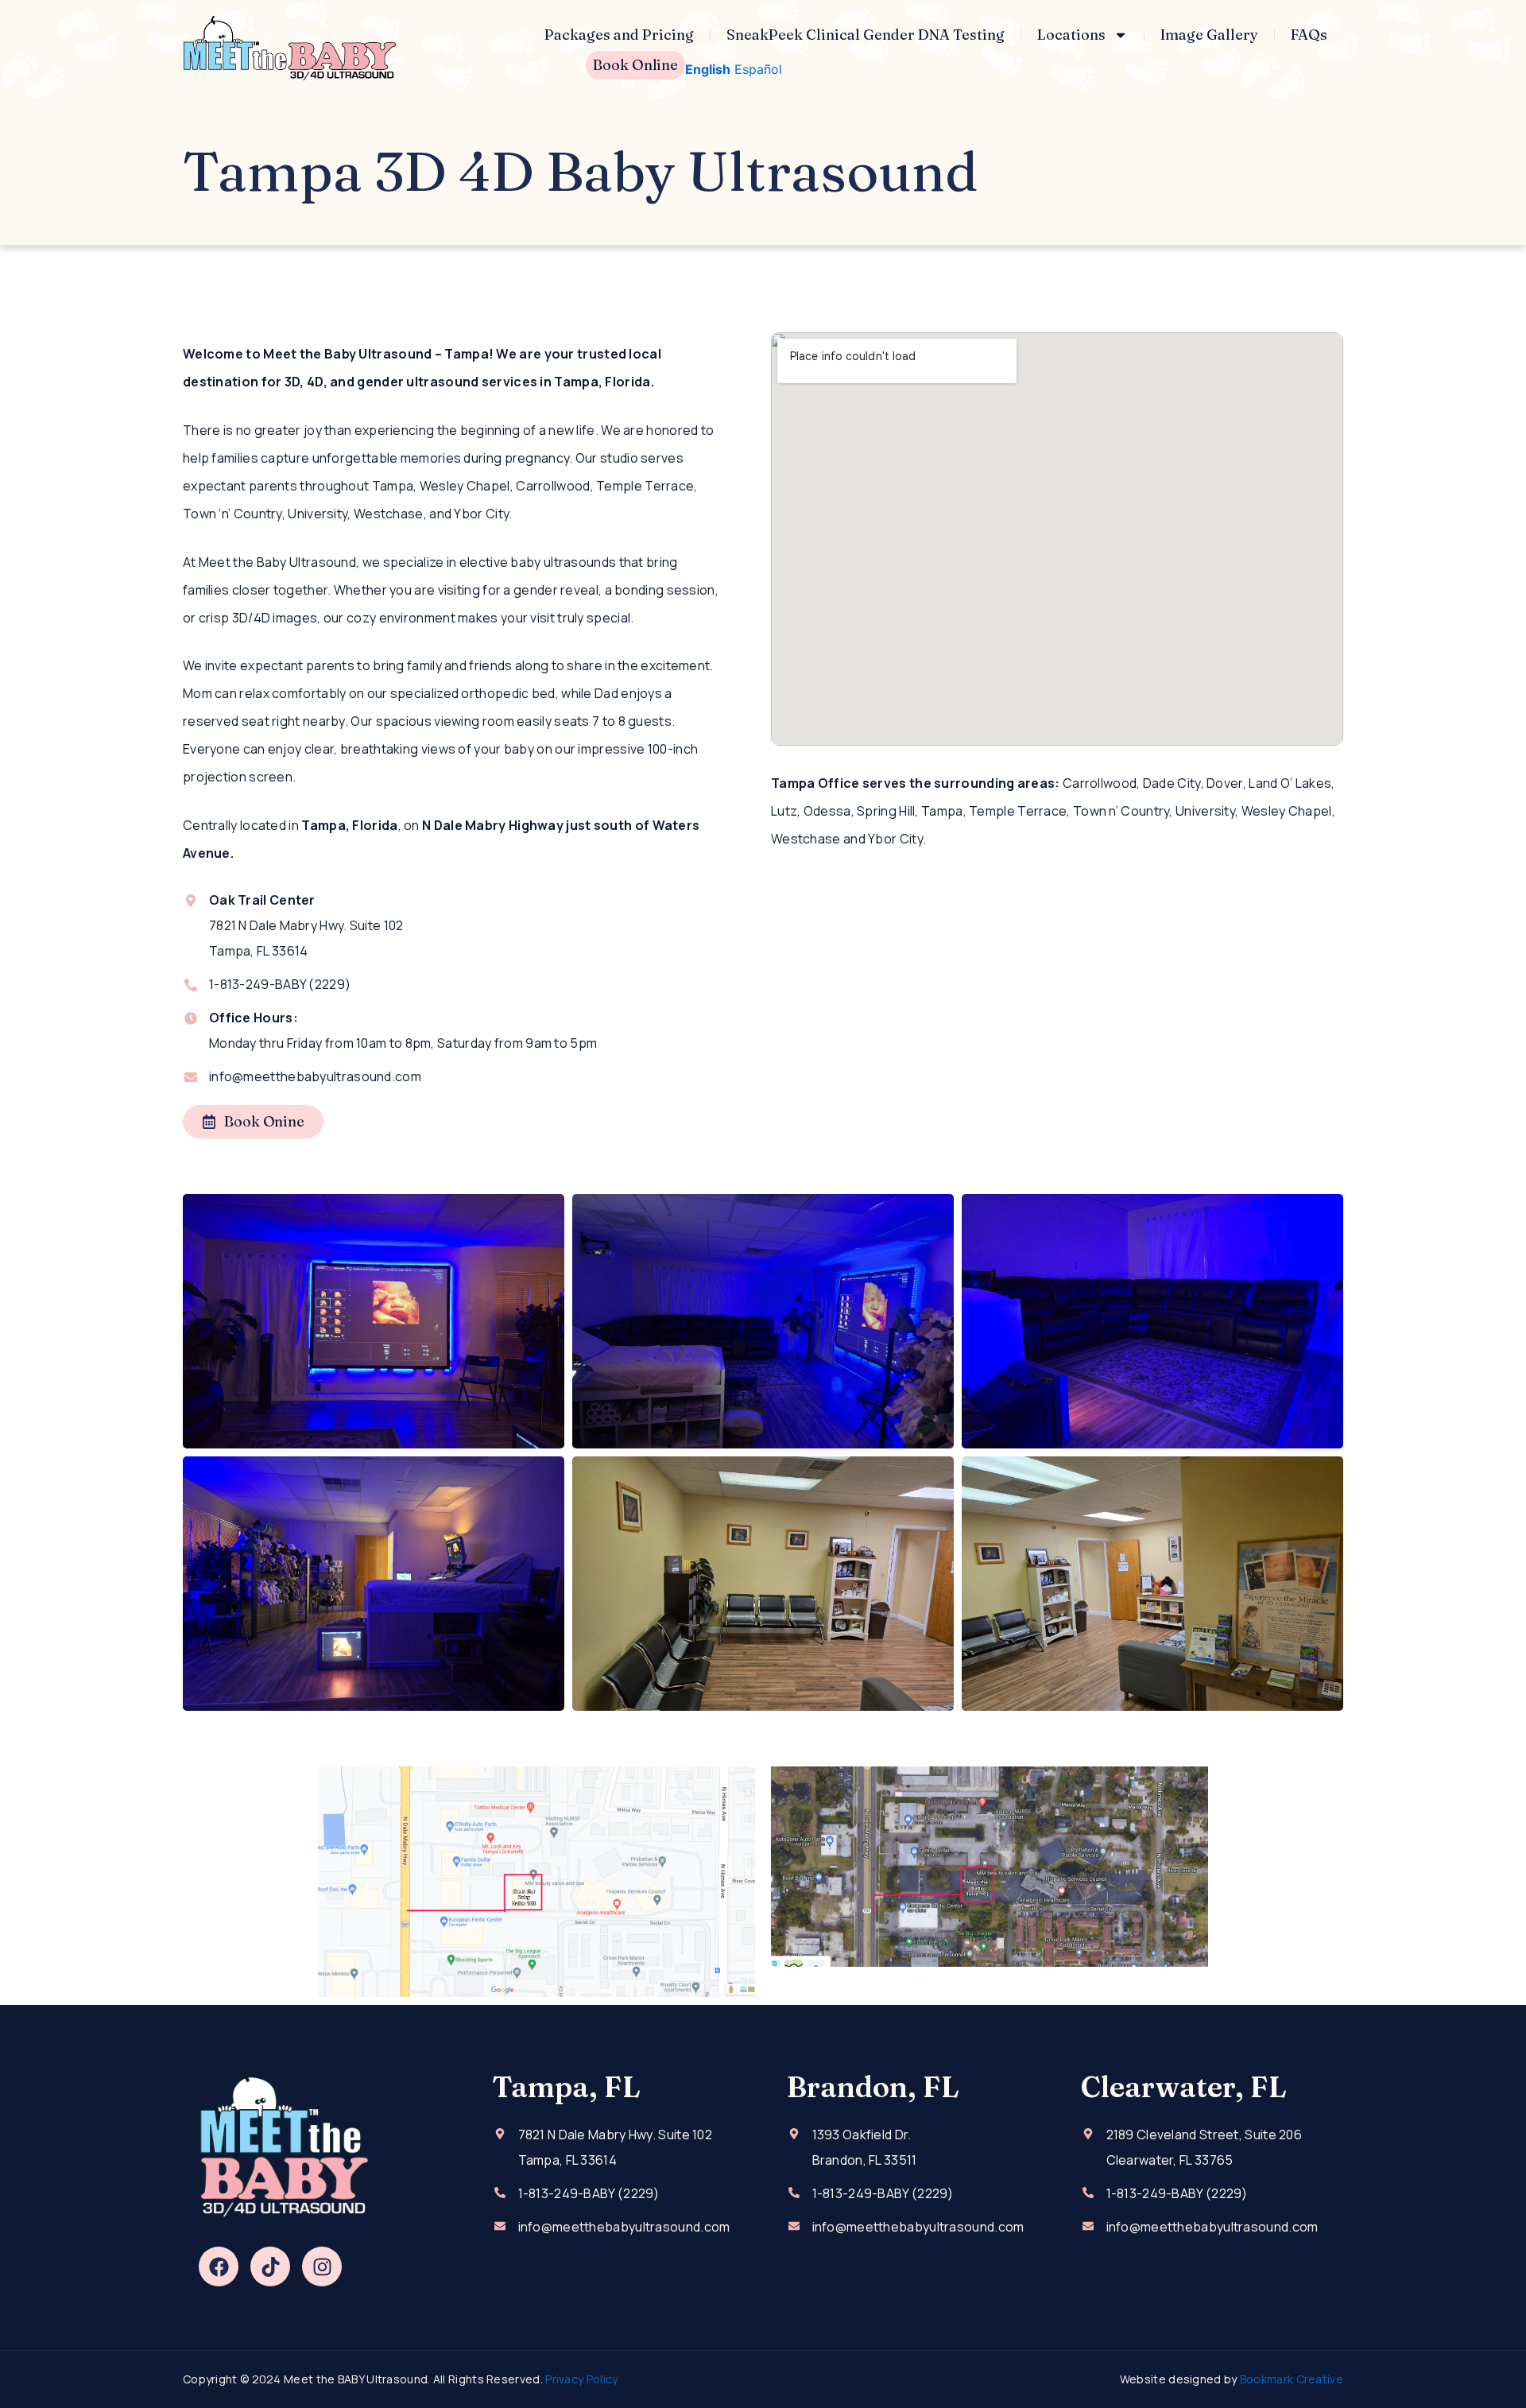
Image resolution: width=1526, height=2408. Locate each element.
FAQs (1309, 35)
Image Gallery (1209, 35)
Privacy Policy (581, 2379)
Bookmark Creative (1292, 2379)
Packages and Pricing (619, 35)
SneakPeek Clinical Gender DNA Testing (866, 35)
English (708, 69)
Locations (1071, 35)
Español (758, 69)
